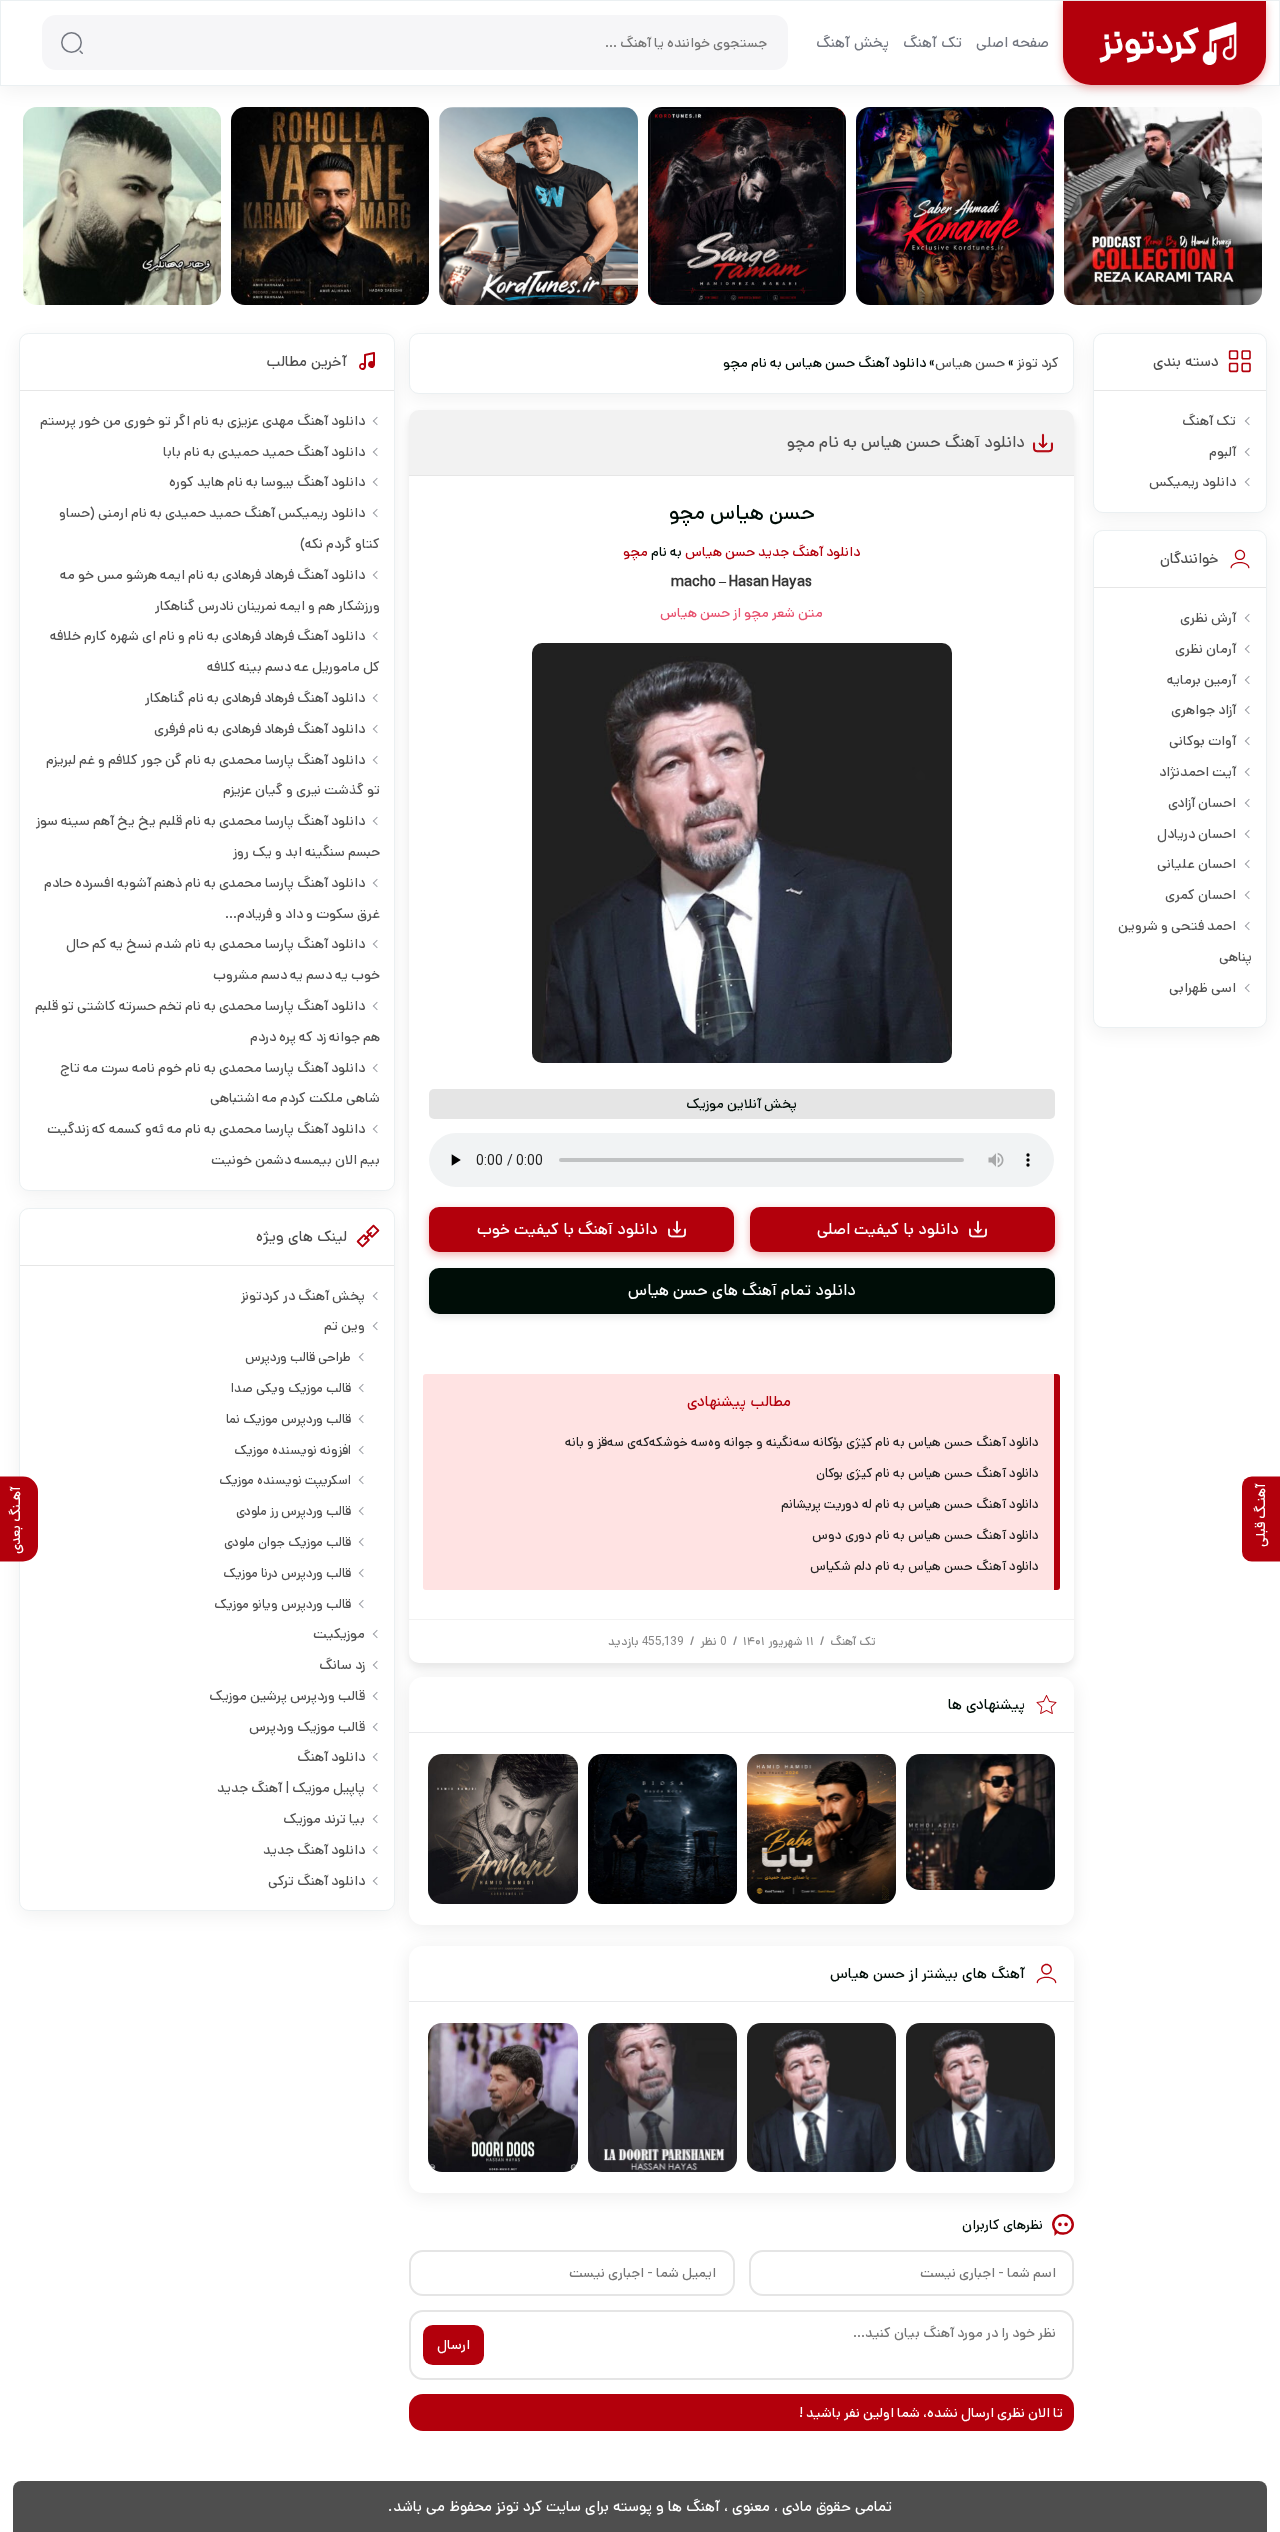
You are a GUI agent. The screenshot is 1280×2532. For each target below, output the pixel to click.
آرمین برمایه (1201, 680)
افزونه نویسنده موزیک (292, 1450)
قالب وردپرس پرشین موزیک (287, 1696)
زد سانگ (342, 1665)
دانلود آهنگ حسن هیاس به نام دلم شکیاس (924, 1566)
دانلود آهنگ (331, 1757)
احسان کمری (1200, 895)
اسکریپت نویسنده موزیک (285, 1480)
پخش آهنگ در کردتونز (303, 1296)
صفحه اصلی (1012, 42)
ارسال (453, 2345)
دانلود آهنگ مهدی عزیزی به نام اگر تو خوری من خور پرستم (202, 421)
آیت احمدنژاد (1197, 772)
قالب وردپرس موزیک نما (288, 1419)
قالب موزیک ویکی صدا (291, 1388)
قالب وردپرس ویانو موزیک (282, 1604)
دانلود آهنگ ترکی (316, 1881)
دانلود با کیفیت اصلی (888, 1229)
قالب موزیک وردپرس (307, 1727)
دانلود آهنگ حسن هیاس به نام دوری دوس (925, 1535)
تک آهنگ (932, 42)
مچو (635, 552)
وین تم (344, 1326)
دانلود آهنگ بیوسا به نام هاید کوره (267, 482)
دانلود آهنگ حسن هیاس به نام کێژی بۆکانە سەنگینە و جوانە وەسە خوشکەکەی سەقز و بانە (802, 1442)
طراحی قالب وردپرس (298, 1357)
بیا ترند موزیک (324, 1819)
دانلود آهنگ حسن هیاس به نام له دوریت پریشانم (910, 1504)
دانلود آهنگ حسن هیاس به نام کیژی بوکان (927, 1473)
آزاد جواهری (1203, 710)
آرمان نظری (1205, 649)
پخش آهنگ (852, 42)
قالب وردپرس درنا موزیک (287, 1573)
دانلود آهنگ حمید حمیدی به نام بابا (264, 452)
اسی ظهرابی (1202, 988)
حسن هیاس (970, 363)
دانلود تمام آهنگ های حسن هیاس (742, 1290)
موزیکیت (339, 1634)
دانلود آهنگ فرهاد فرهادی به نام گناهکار (255, 698)
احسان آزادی (1202, 803)
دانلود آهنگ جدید (809, 552)
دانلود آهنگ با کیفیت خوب (567, 1229)
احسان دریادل (1196, 834)
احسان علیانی (1196, 864)
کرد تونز (1038, 363)
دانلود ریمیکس (1192, 482)
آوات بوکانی (1202, 741)
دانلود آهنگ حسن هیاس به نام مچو (906, 442)
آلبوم (1222, 452)
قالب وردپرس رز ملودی (293, 1511)
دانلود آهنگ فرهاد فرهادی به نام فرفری (259, 729)
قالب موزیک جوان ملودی (287, 1542)
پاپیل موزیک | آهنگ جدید (291, 1788)
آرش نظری (1208, 618)
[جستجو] (72, 43)
